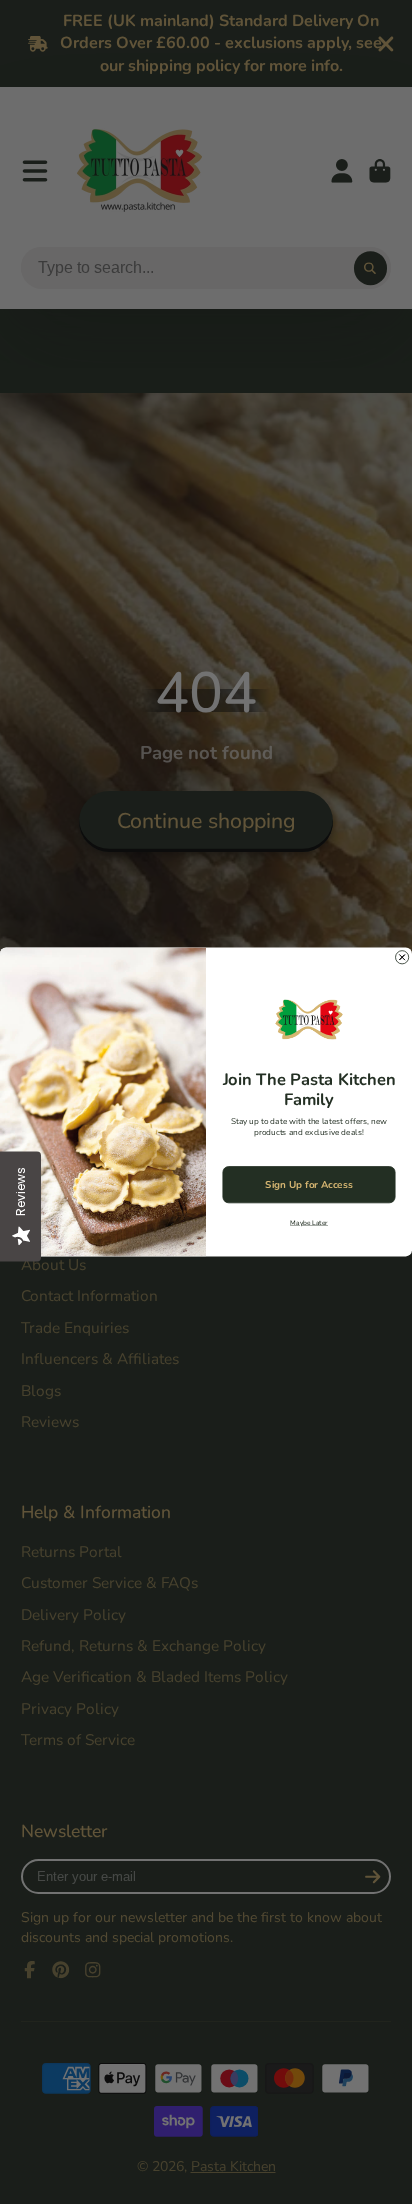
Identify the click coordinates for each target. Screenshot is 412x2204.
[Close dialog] (402, 957)
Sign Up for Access (308, 1184)
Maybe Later (309, 1222)
